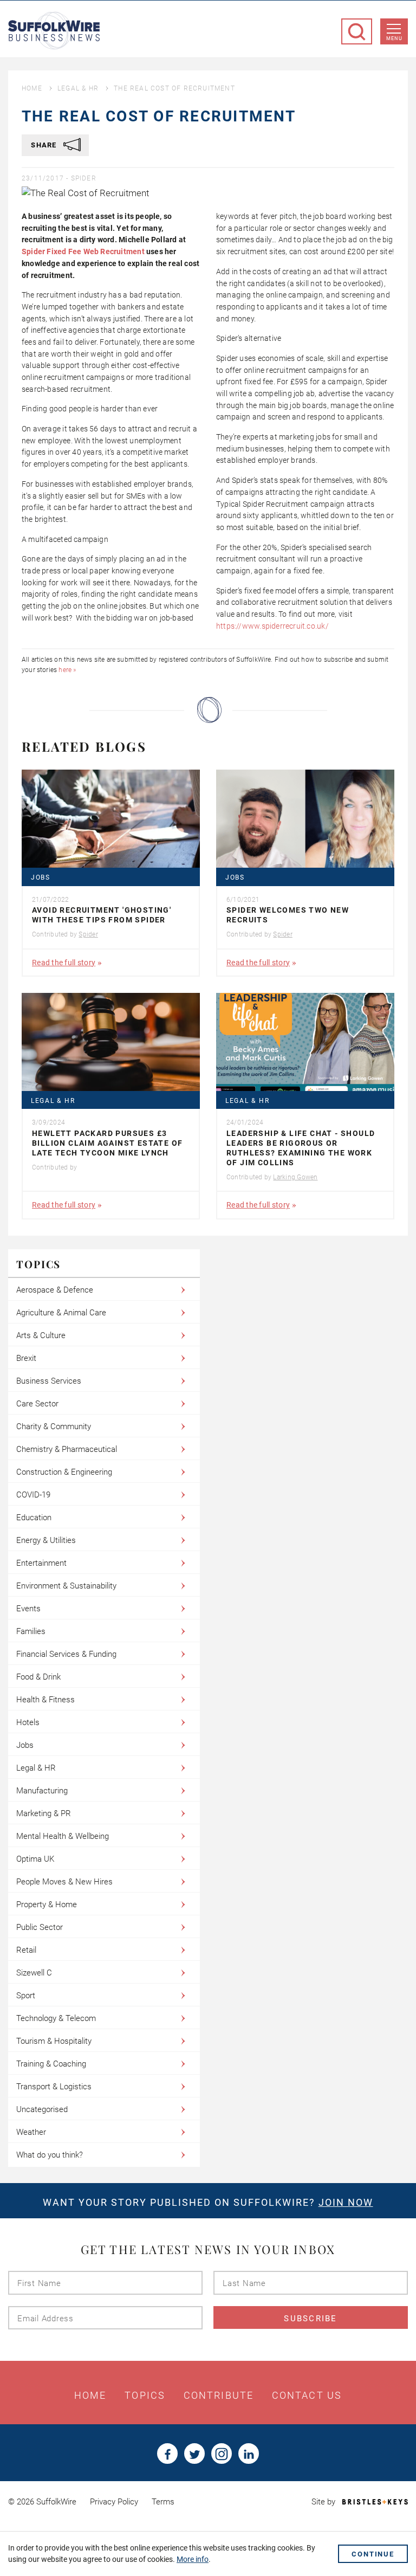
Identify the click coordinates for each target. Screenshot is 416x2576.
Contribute (219, 2396)
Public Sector (40, 1927)
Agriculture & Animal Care (61, 1313)
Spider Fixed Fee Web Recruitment (84, 251)
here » (67, 670)
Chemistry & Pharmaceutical (67, 1449)
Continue (373, 2554)
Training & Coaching (51, 2064)
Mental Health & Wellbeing (63, 1836)
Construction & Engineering (64, 1472)
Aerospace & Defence (55, 1290)
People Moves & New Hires (64, 1882)
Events (28, 1609)
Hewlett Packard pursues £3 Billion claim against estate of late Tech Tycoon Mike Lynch (107, 1143)
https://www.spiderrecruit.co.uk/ (272, 626)
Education (34, 1518)
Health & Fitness (45, 1700)
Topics (145, 2396)
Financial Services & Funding (66, 1654)
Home (32, 88)
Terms (163, 2502)
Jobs (41, 878)
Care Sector (37, 1404)
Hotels (28, 1722)
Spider (84, 178)
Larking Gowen (295, 1177)
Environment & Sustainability (66, 1586)
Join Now (346, 2202)
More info (193, 2559)
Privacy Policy (114, 2502)
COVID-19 (33, 1495)
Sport (26, 1996)
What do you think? (50, 2155)
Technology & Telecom (56, 2018)
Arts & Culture (41, 1335)
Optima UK (35, 1859)
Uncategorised (42, 2109)
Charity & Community (54, 1426)
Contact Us (307, 2396)
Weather (31, 2132)
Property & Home (47, 1904)
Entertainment (41, 1563)
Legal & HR (78, 88)
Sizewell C (34, 1973)
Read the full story (64, 963)
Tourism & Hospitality (54, 2041)
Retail (26, 1950)
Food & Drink (38, 1677)
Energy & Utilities (46, 1540)
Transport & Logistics (54, 2087)
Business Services (49, 1381)
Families (31, 1631)
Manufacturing (42, 1791)
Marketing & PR (44, 1813)
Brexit (26, 1358)
